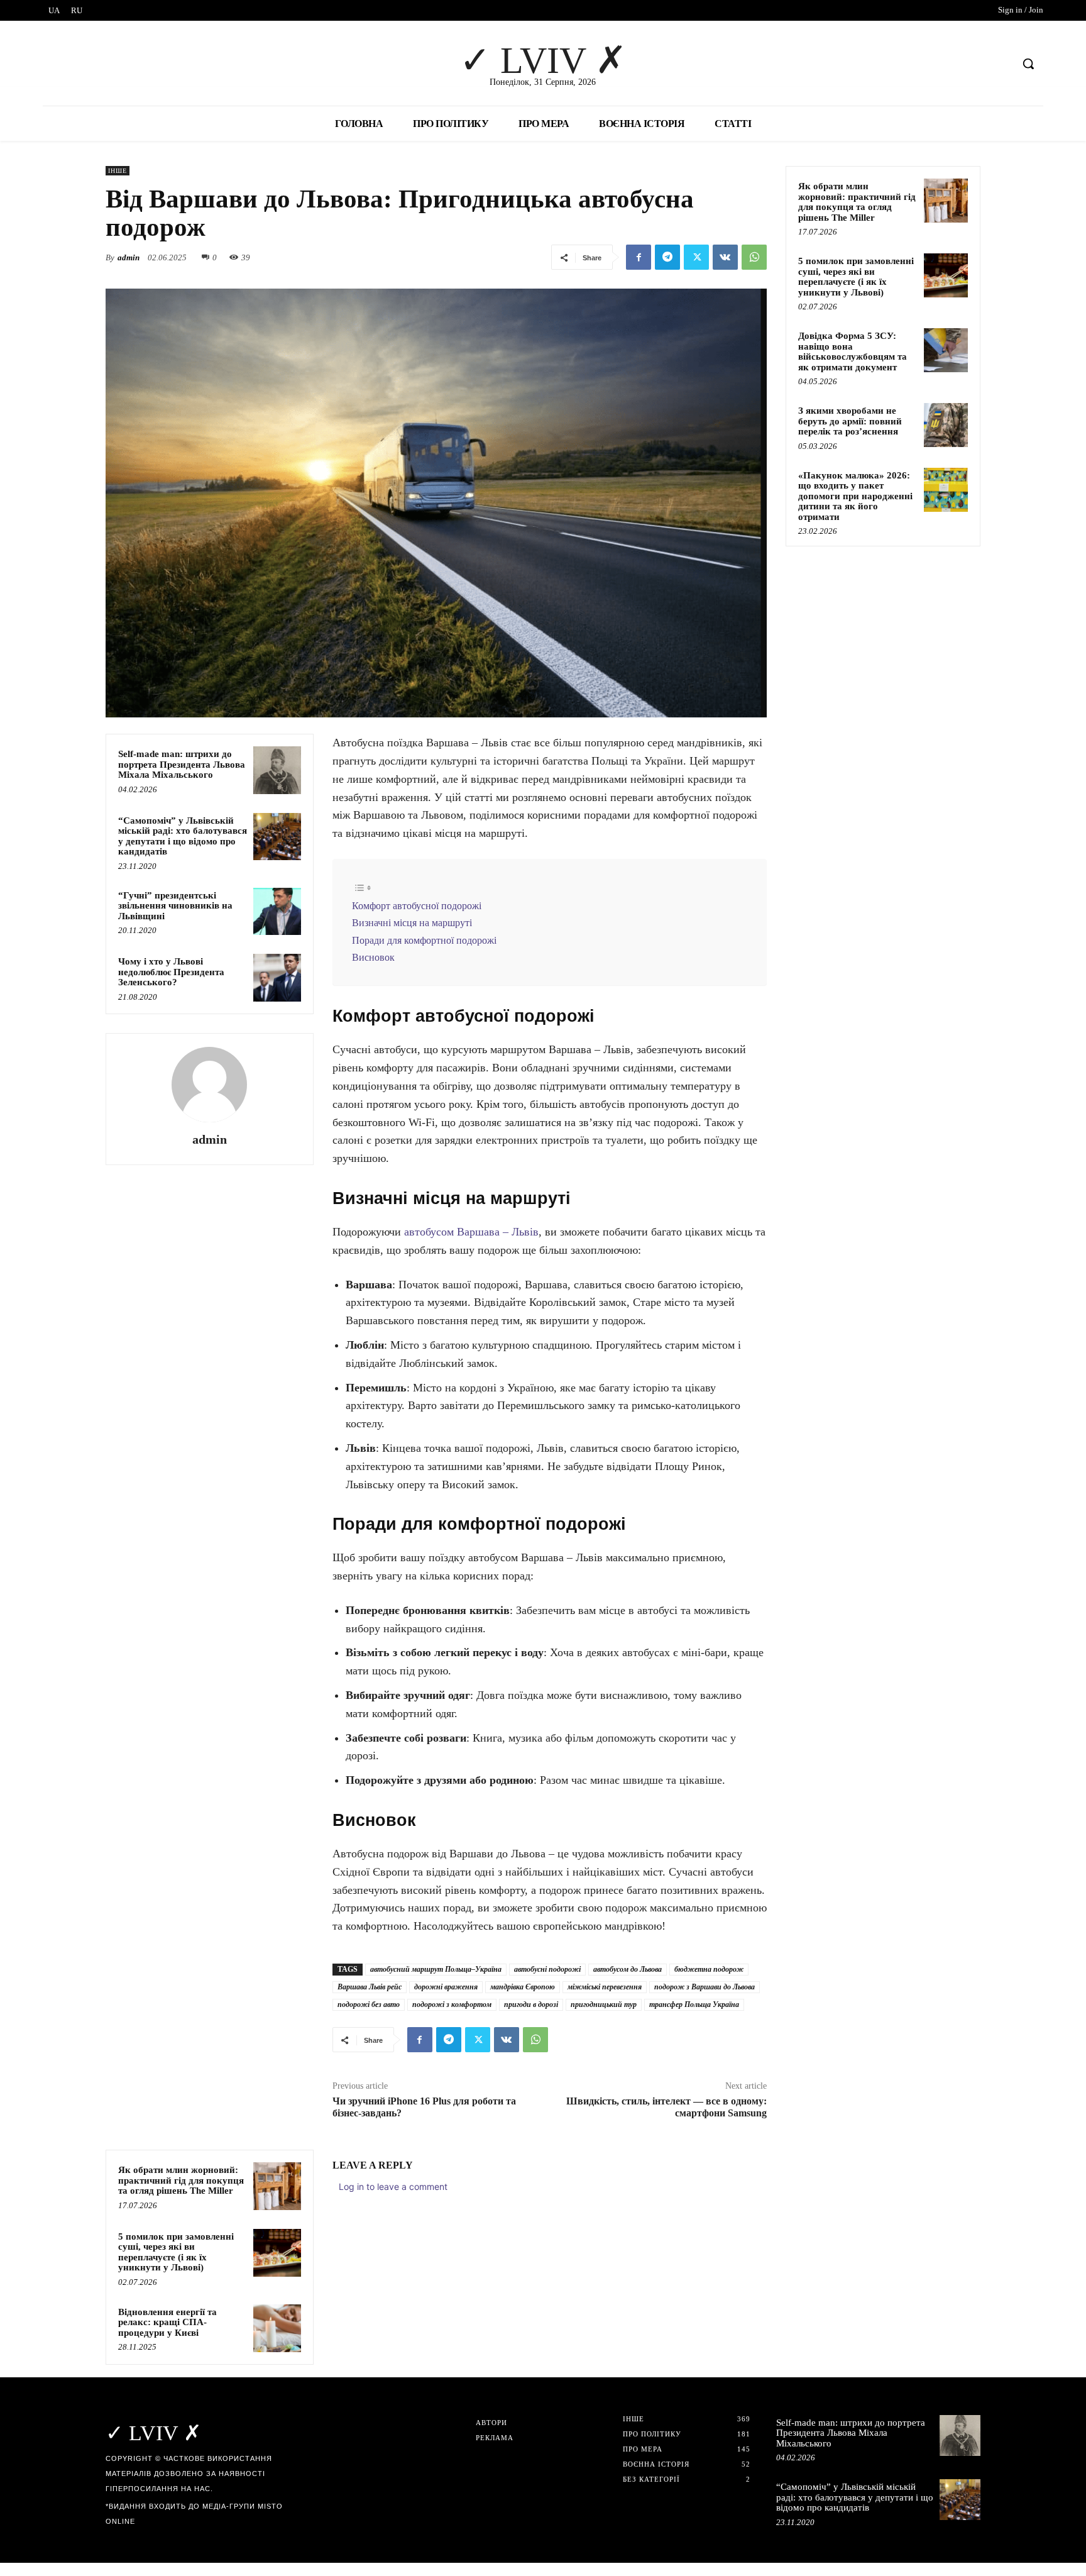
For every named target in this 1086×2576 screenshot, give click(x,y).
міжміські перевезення (605, 1987)
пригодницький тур (604, 2004)
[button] (1028, 64)
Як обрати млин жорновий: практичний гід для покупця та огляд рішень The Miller (181, 2180)
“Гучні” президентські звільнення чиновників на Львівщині (175, 906)
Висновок (373, 958)
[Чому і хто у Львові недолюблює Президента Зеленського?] (277, 978)
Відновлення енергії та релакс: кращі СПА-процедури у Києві (167, 2322)
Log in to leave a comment (393, 2186)
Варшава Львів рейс (370, 1987)
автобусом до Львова (628, 1969)
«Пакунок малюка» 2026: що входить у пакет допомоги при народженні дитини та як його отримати (855, 496)
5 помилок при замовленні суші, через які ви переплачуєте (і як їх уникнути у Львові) (176, 2252)
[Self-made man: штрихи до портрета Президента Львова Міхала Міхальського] (277, 770)
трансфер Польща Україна (694, 2004)
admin (129, 257)
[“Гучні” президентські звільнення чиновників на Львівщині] (277, 912)
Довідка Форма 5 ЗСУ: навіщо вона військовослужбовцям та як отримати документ (853, 351)
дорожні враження (446, 1987)
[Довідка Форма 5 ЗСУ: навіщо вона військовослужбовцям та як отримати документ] (946, 350)
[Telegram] (667, 257)
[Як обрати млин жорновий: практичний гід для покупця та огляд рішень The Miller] (277, 2186)
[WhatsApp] (754, 257)
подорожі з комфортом (452, 2004)
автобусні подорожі (547, 1969)
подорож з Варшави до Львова (705, 1987)
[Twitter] (696, 257)
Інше (118, 171)
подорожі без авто (369, 2004)
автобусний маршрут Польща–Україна (436, 1969)
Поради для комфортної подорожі (424, 941)
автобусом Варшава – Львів (470, 1232)
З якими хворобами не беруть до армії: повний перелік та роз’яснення (850, 421)
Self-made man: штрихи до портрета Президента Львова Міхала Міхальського (182, 764)
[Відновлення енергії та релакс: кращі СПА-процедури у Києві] (277, 2328)
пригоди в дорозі (531, 2004)
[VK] (725, 257)
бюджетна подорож (709, 1969)
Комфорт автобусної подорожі (417, 906)
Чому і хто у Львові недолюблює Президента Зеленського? (171, 972)
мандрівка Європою (523, 1987)
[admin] (209, 1085)
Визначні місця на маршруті (412, 923)
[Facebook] (639, 257)
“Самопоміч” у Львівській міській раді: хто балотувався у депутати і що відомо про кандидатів (183, 836)
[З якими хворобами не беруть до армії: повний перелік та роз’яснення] (946, 425)
